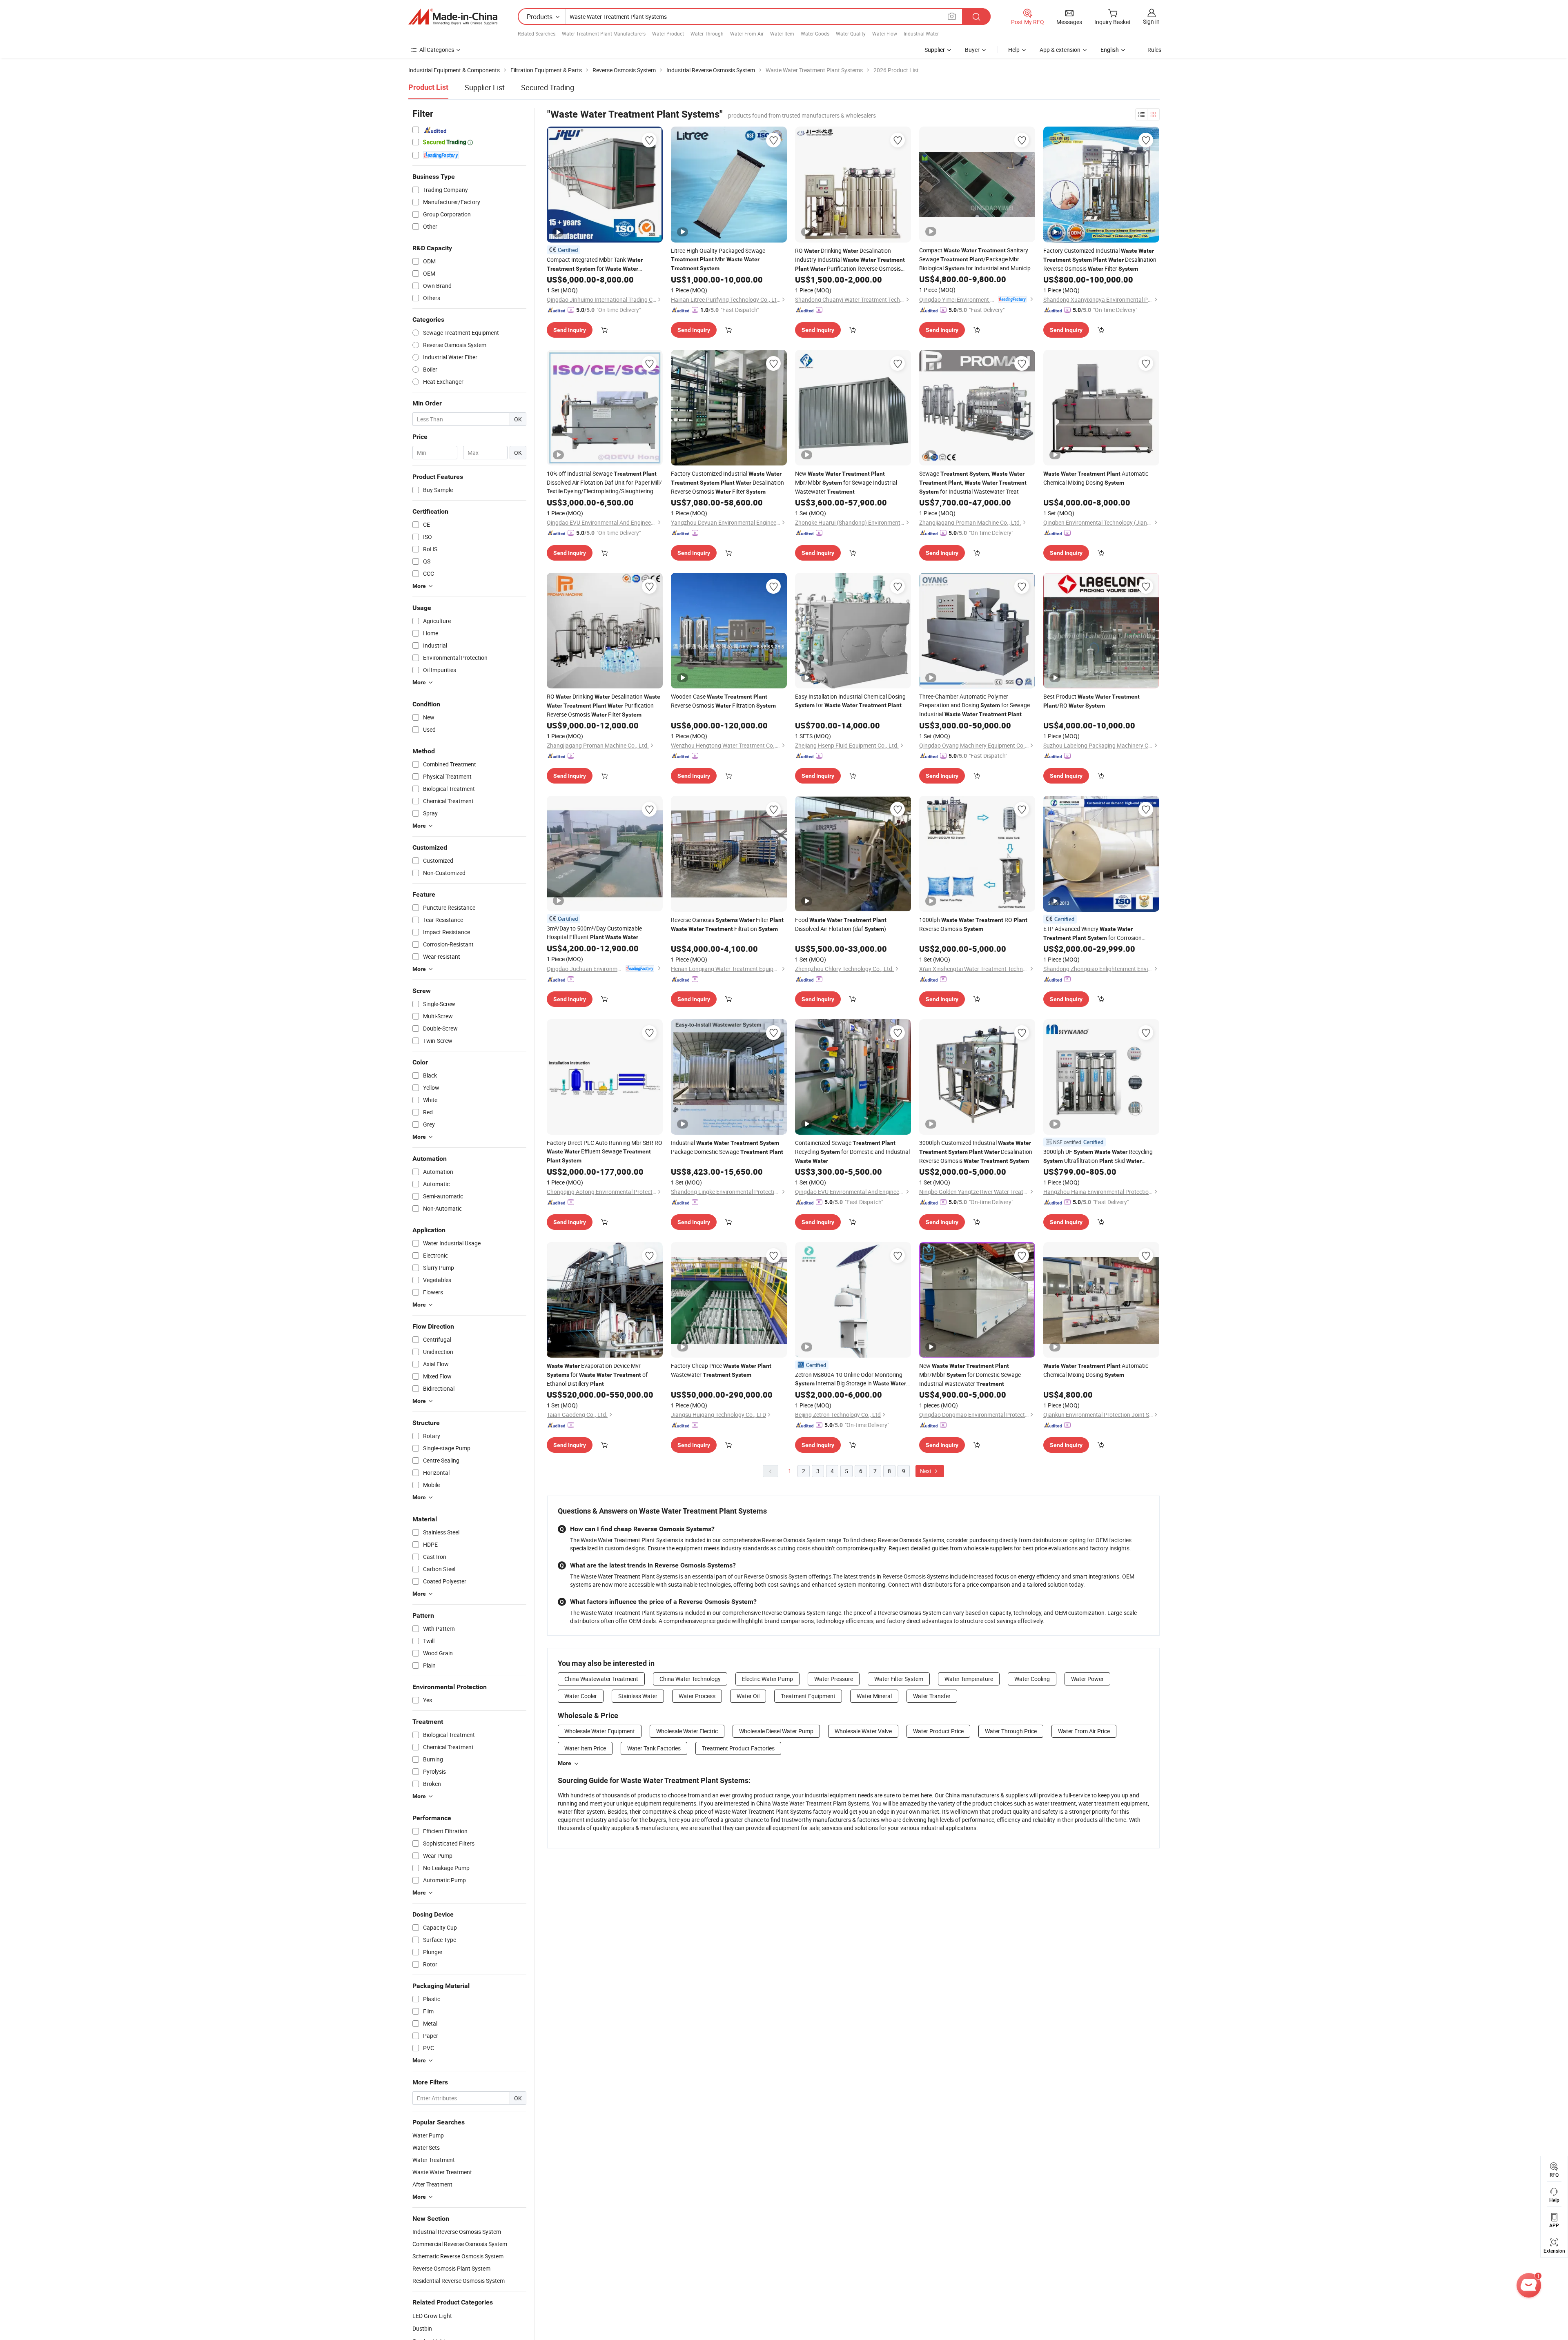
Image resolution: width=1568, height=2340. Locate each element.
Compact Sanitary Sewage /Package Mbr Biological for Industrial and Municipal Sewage (977, 259)
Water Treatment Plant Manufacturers (604, 33)
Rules (1154, 50)
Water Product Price (938, 1731)
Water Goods (815, 33)
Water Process (697, 1696)
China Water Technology (690, 1679)
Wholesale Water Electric (687, 1731)
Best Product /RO (1091, 701)
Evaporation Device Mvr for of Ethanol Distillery (597, 1375)
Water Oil (748, 1696)
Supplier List (485, 87)
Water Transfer (932, 1696)
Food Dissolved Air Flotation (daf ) (841, 924)
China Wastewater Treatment (601, 1679)
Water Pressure (834, 1679)
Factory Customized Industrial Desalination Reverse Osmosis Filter (1100, 259)
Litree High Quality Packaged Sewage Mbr (718, 259)
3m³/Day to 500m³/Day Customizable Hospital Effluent (594, 933)
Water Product (668, 33)
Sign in (1151, 21)
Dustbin (422, 2328)
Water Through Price (1011, 1731)
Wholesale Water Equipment (600, 1731)
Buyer (972, 50)
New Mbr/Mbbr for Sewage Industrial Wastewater (846, 482)
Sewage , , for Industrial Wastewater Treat (973, 482)
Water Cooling (1032, 1679)
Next (927, 1471)
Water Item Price (585, 1748)
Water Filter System (899, 1679)
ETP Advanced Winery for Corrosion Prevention (1092, 934)
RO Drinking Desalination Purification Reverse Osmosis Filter (604, 705)
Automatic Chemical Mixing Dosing (1096, 478)
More (565, 1763)
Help (1014, 50)
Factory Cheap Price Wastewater (721, 1370)
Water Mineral (874, 1696)
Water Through (707, 33)
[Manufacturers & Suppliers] (453, 17)
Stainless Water (638, 1696)
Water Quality (851, 33)
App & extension (1060, 50)
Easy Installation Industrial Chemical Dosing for (850, 701)
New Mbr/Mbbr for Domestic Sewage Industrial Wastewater (970, 1375)
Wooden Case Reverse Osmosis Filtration (723, 701)
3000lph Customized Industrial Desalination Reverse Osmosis (976, 1152)
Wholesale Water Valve (863, 1731)
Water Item (782, 33)
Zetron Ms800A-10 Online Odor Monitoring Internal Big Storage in (851, 1379)
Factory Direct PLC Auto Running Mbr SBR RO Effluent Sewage (605, 1151)
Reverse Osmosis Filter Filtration (727, 924)
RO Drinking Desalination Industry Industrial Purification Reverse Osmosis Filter (850, 260)
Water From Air (747, 33)
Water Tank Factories (654, 1748)
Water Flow (885, 33)
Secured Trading (548, 87)
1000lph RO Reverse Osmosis (973, 924)
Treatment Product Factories (738, 1748)
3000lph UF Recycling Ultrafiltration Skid (1098, 1157)
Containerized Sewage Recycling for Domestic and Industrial (852, 1151)
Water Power (1087, 1679)
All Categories (437, 50)
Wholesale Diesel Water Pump (776, 1731)
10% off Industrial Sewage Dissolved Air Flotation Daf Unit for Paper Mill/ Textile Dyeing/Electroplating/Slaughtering (604, 482)
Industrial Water (921, 33)
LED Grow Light (432, 2316)
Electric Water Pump (767, 1679)
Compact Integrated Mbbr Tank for (595, 264)
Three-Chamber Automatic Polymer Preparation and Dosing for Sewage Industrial (974, 705)
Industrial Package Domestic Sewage (727, 1147)
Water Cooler (581, 1696)
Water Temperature (969, 1679)
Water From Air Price (1084, 1731)
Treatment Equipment (808, 1696)
